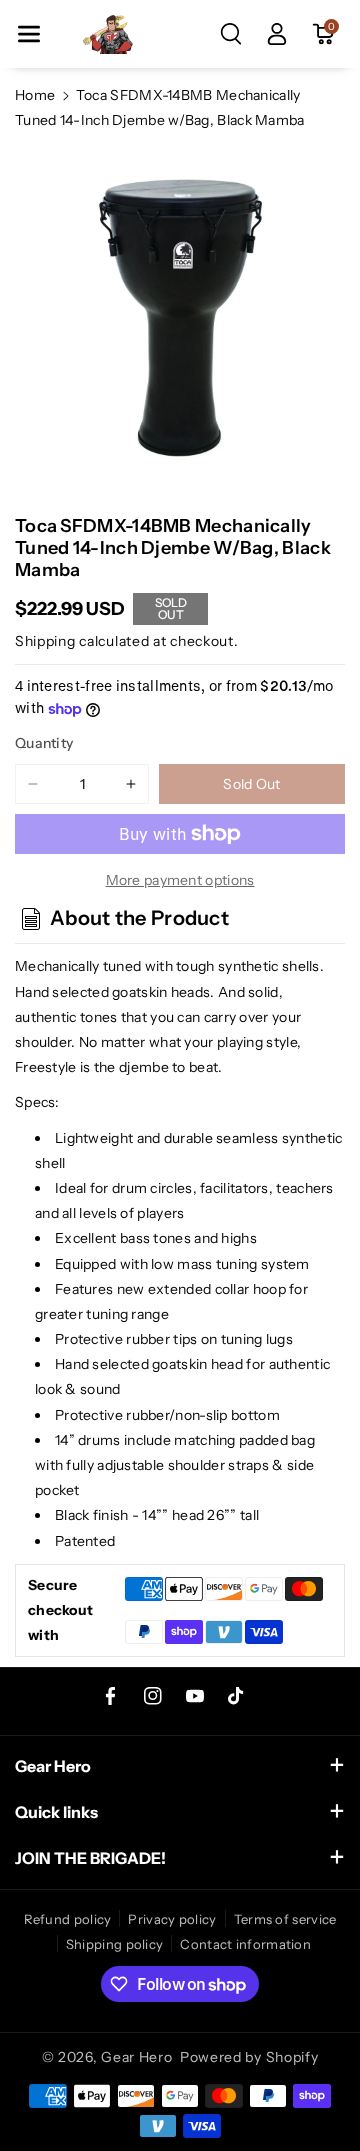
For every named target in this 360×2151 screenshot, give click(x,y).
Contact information (245, 1944)
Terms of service (285, 1919)
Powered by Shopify (249, 2057)
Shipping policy (115, 1944)
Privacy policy (172, 1919)
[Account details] (277, 34)
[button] (29, 34)
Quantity (44, 743)
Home (35, 95)
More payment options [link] (180, 880)
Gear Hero (136, 2057)
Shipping (45, 641)
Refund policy (68, 1919)
